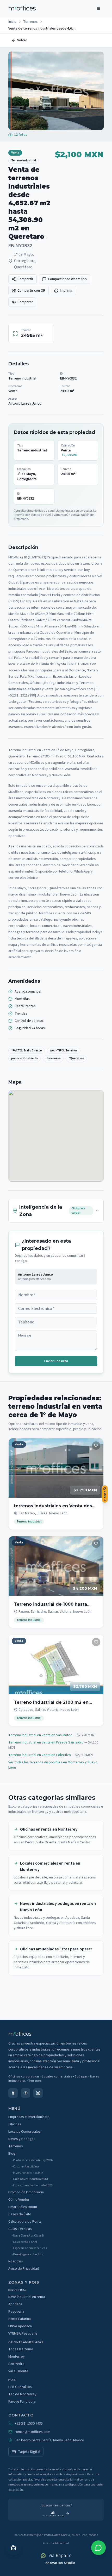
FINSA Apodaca (20, 2326)
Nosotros (16, 2261)
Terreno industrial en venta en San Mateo (40, 1735)
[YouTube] (26, 2093)
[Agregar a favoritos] (96, 1446)
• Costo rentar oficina (25, 2167)
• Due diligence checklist (28, 2255)
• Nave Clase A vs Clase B (28, 2236)
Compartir (25, 279)
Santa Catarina (20, 2319)
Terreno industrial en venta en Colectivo (40, 1755)
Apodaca (15, 2304)
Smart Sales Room (23, 2207)
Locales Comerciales (24, 2132)
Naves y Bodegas (22, 2139)
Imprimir (66, 291)
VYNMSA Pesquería (23, 2334)
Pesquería (16, 2312)
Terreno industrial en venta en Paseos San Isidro (46, 1742)
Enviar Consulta (56, 1361)
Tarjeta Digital (29, 2452)
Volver (22, 40)
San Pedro (16, 2364)
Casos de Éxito (20, 2214)
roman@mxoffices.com (32, 2432)
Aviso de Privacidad (24, 2269)
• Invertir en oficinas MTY (27, 2173)
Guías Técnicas (20, 2229)
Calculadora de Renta (25, 2222)
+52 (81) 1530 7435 (29, 2424)
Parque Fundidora (22, 2402)
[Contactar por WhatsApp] (98, 2548)
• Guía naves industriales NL (30, 2179)
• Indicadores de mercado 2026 (32, 2186)
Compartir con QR (31, 291)
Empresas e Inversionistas (29, 2117)
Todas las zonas (21, 2349)
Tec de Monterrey (22, 2394)
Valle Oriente (18, 2371)
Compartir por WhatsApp (67, 279)
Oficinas (15, 2124)
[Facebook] (13, 2093)
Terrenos (30, 22)
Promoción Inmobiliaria (26, 2192)
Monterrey (17, 2357)
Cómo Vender (19, 2200)
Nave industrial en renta (27, 2297)
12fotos (21, 135)
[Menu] (98, 8)
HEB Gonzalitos (20, 2387)
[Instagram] (38, 2093)
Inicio (12, 22)
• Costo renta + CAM (24, 2242)
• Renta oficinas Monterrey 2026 (32, 2160)
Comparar (25, 302)
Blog (12, 2154)
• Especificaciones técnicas (29, 2248)
